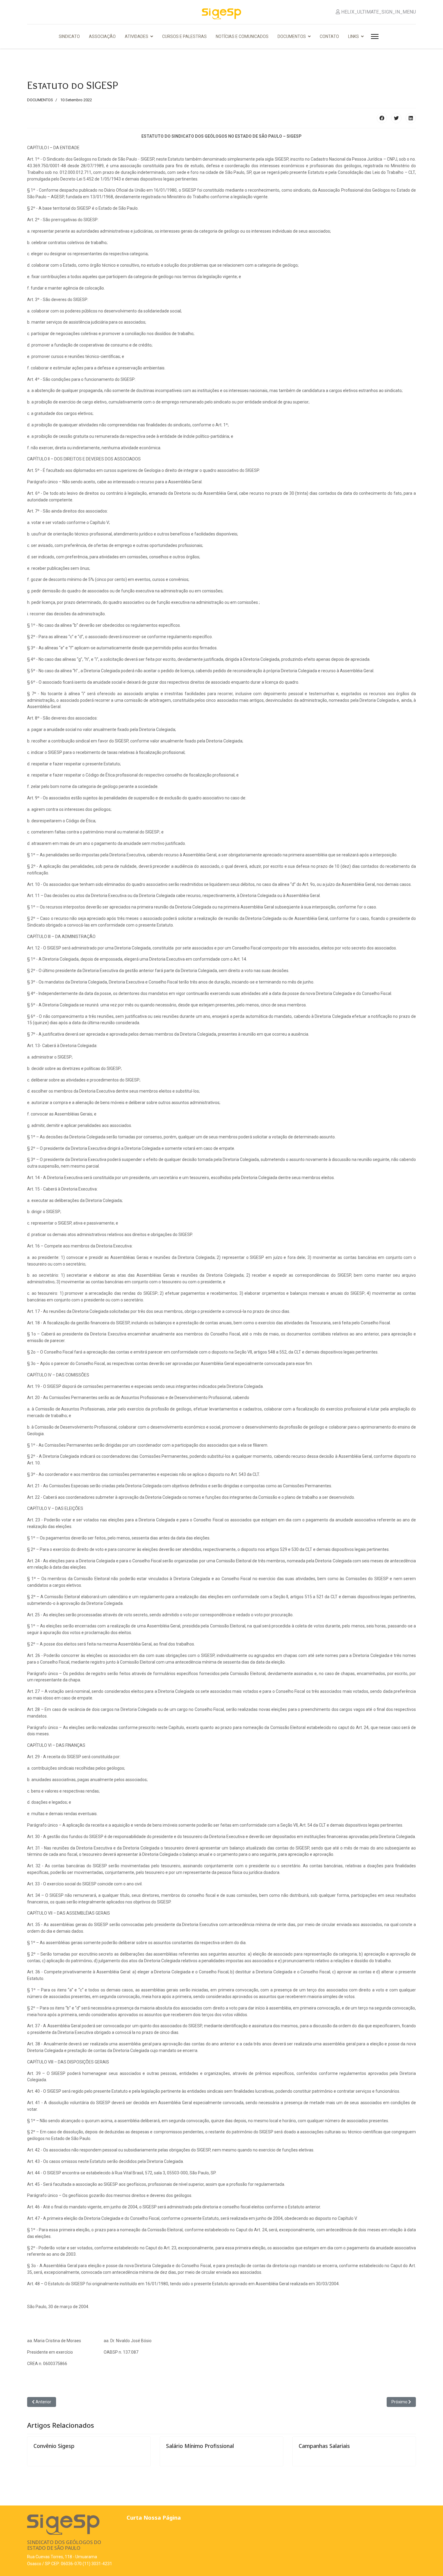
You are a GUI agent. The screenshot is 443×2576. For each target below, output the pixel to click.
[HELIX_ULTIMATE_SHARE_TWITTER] (396, 118)
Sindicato (69, 36)
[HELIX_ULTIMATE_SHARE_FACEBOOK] (382, 118)
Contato (329, 36)
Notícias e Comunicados (242, 36)
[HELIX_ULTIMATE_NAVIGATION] (374, 36)
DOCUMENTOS (40, 100)
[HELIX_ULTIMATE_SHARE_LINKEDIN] (411, 118)
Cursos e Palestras (184, 36)
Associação (102, 36)
